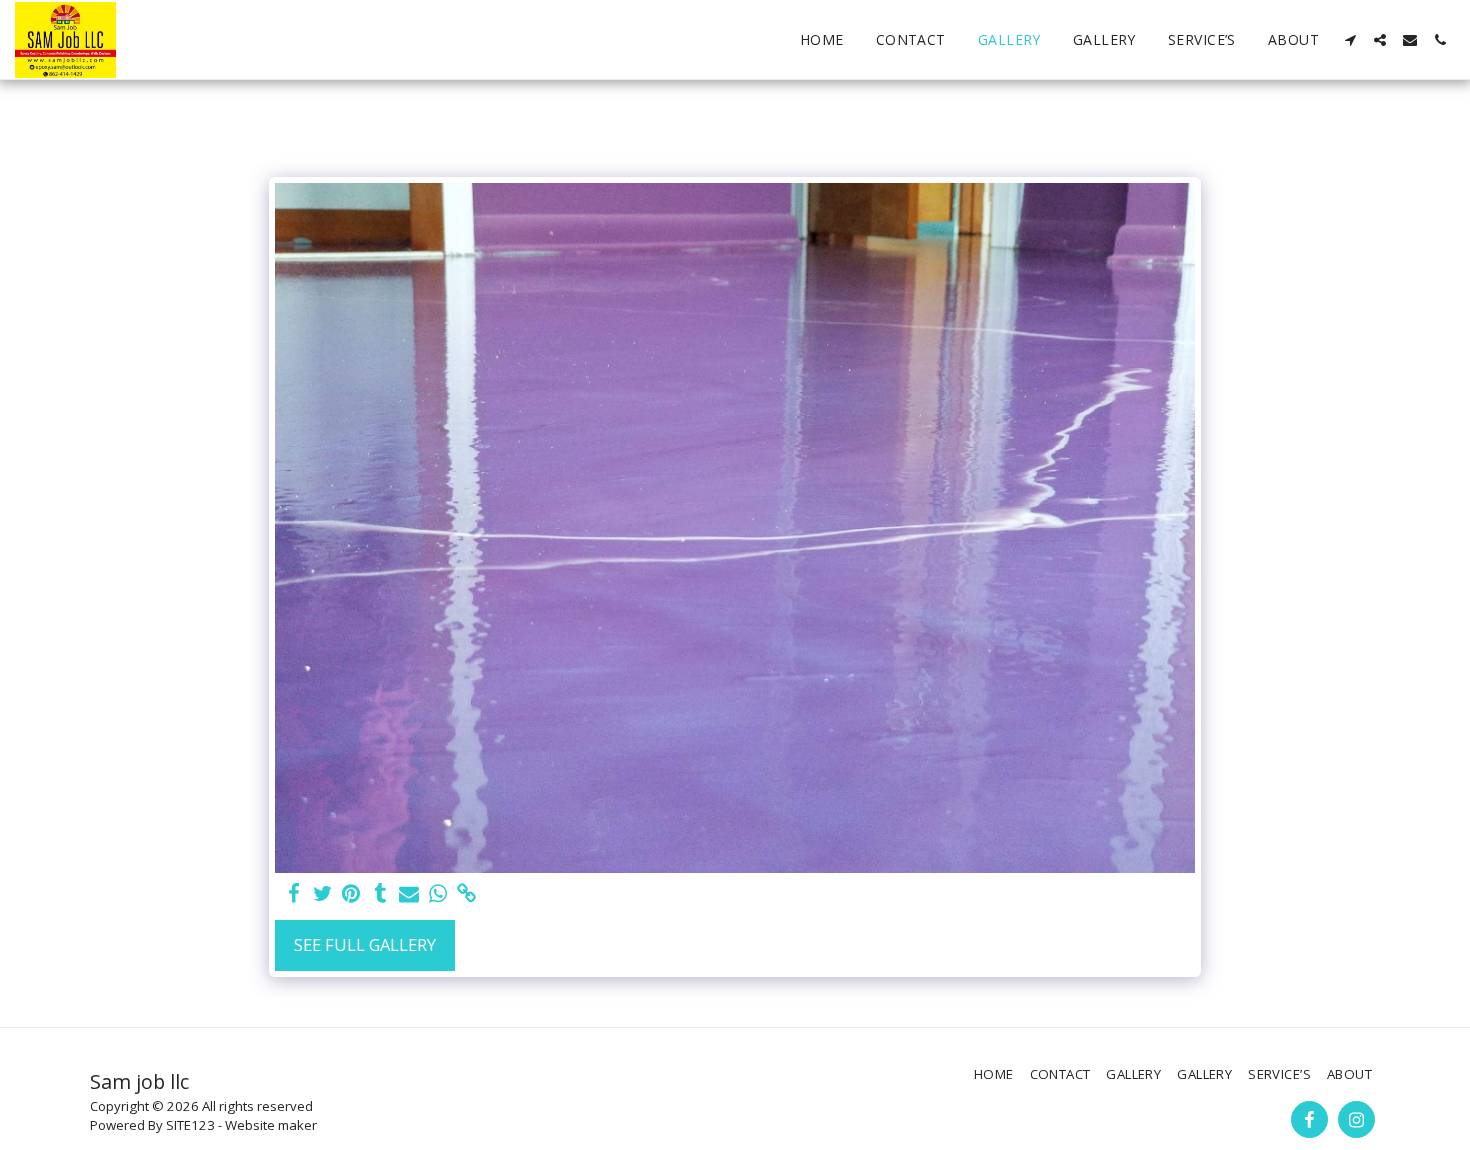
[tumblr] (380, 894)
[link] (467, 894)
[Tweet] (322, 894)
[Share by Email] (409, 894)
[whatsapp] (438, 894)
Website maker (271, 1125)
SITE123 (190, 1125)
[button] (1350, 40)
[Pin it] (351, 894)
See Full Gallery (365, 944)
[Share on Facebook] (293, 894)
